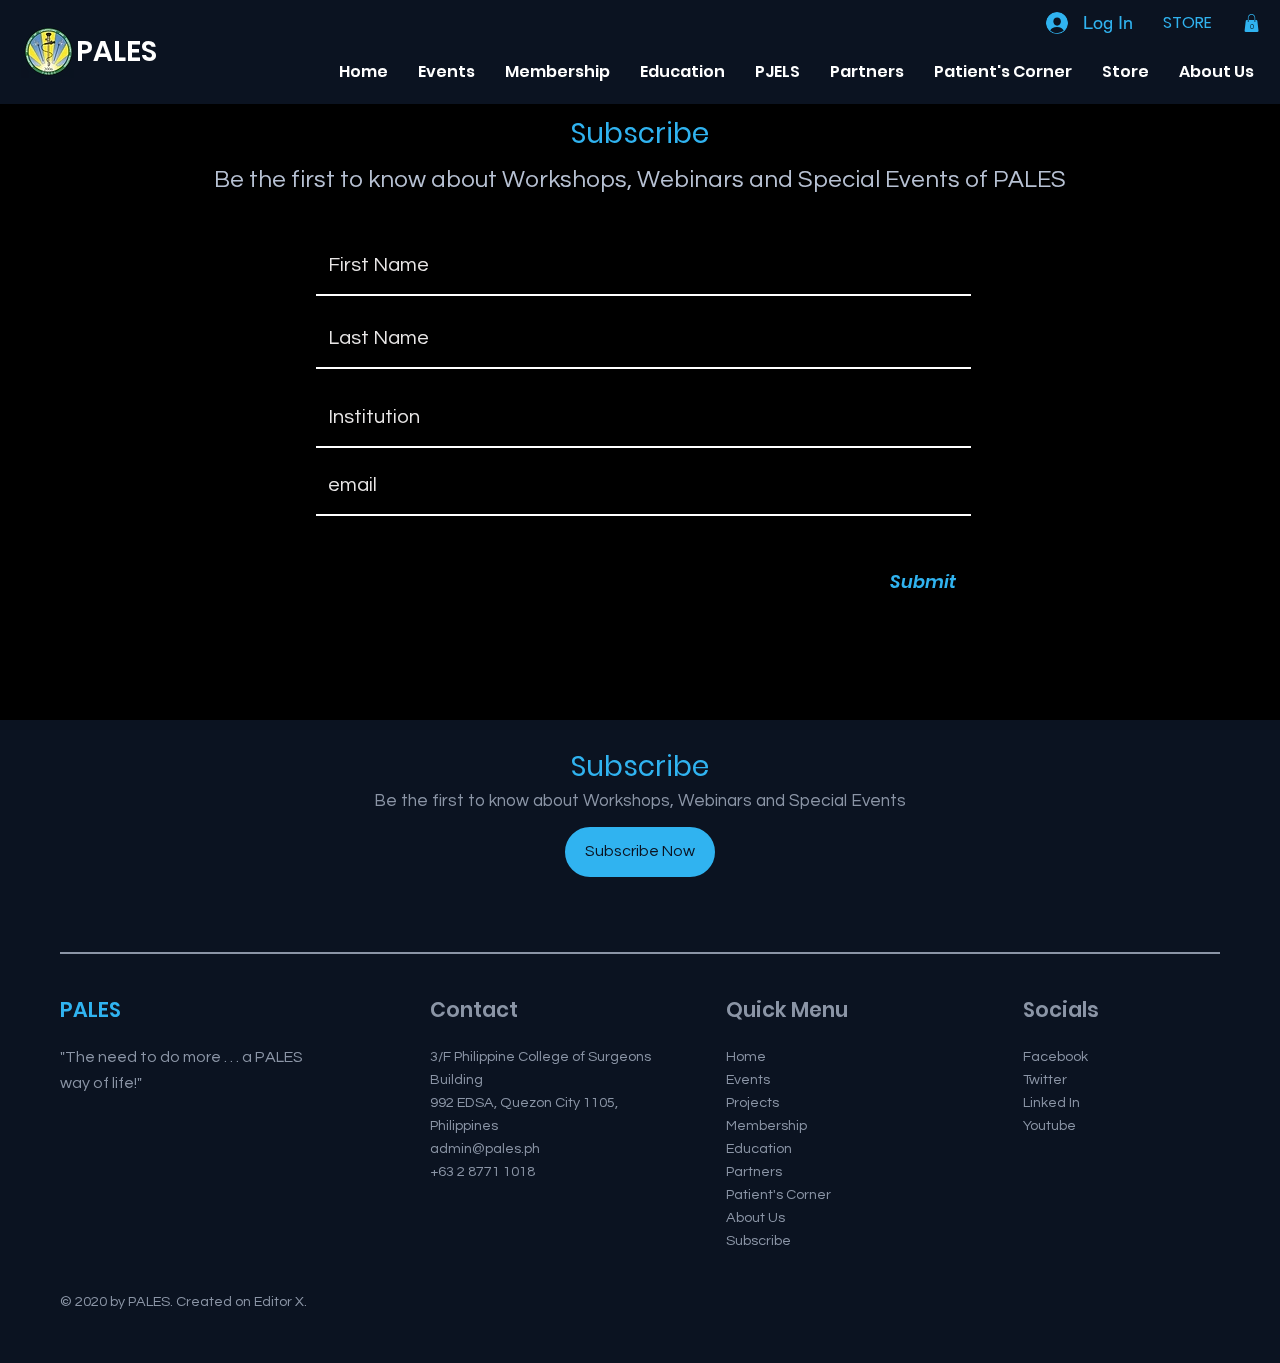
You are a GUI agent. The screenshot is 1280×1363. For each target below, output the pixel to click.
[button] (1251, 23)
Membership (766, 1125)
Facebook (1055, 1056)
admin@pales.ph (485, 1148)
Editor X (279, 1301)
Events (748, 1079)
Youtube (1049, 1125)
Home (746, 1056)
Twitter (1045, 1079)
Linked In (1051, 1102)
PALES (116, 51)
